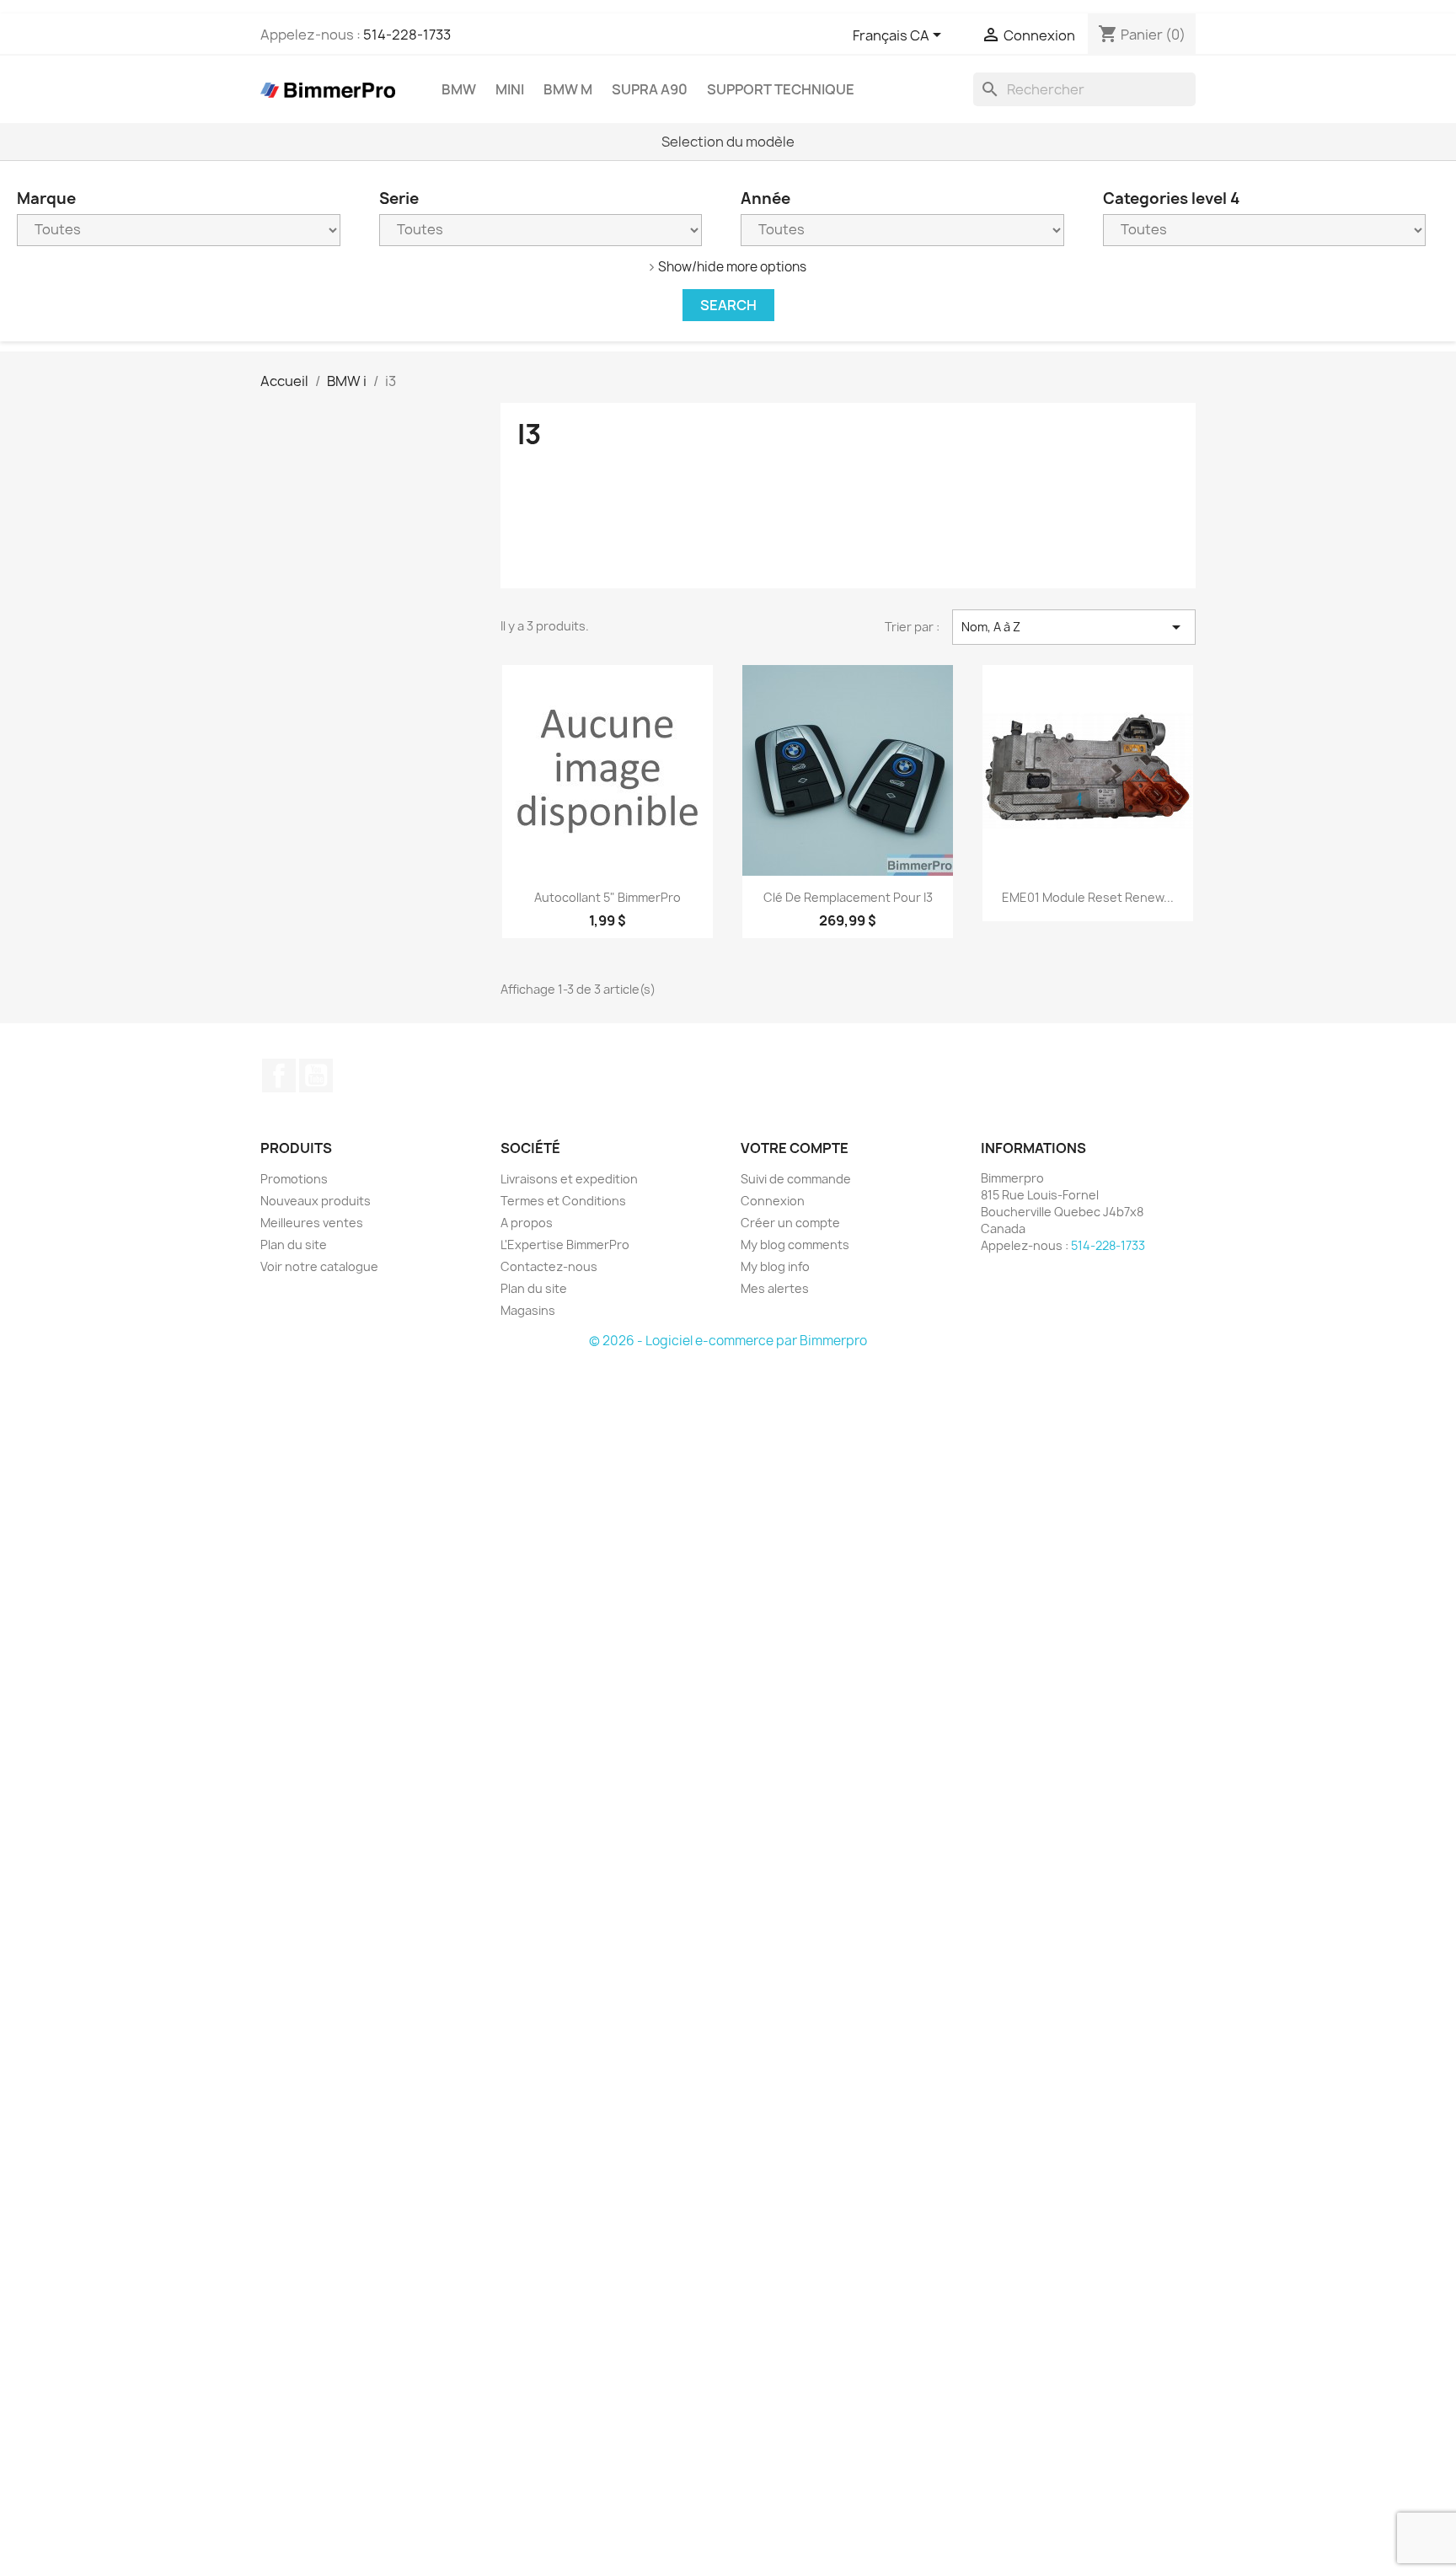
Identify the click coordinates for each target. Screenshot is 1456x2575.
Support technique (781, 89)
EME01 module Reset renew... (1088, 897)
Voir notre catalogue (319, 1266)
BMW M (568, 89)
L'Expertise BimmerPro (565, 1245)
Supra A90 (650, 89)
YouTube (316, 1076)
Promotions (294, 1179)
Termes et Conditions (563, 1201)
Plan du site (294, 1245)
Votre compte (795, 1148)
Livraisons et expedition (569, 1179)
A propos (527, 1223)
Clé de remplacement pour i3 (848, 897)
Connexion (773, 1201)
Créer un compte (790, 1223)
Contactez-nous (549, 1266)
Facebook (279, 1076)
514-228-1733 (407, 35)
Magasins (528, 1310)
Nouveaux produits (316, 1201)
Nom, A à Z (1074, 627)
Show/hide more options (732, 267)
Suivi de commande (796, 1179)
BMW (459, 89)
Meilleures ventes (312, 1223)
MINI (510, 89)
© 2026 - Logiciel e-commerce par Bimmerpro (728, 1341)
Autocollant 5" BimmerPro (608, 897)
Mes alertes (775, 1288)
